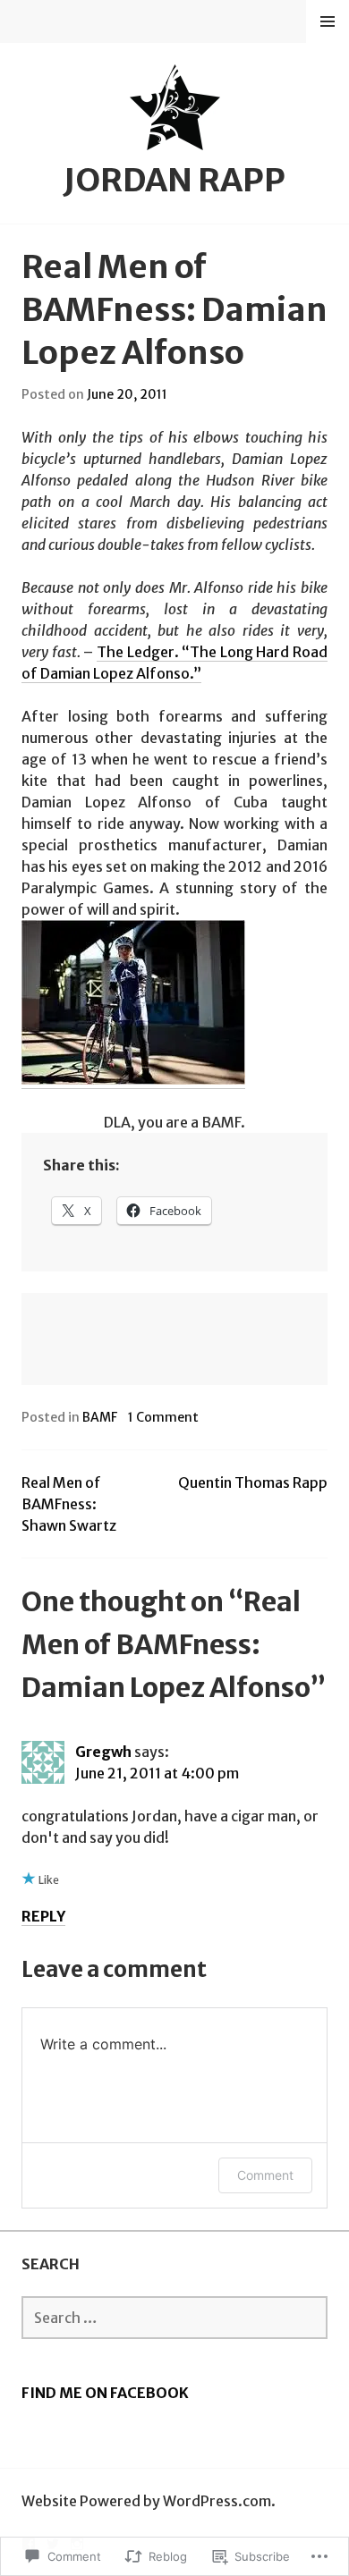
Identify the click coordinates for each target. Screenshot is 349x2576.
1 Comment (163, 1417)
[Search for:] (174, 2318)
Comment (265, 2175)
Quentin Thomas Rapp (253, 1482)
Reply (43, 1916)
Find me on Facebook (105, 2393)
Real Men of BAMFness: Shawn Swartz (69, 1504)
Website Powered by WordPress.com (146, 2501)
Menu (328, 21)
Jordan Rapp (174, 180)
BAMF (100, 1417)
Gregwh (103, 1752)
